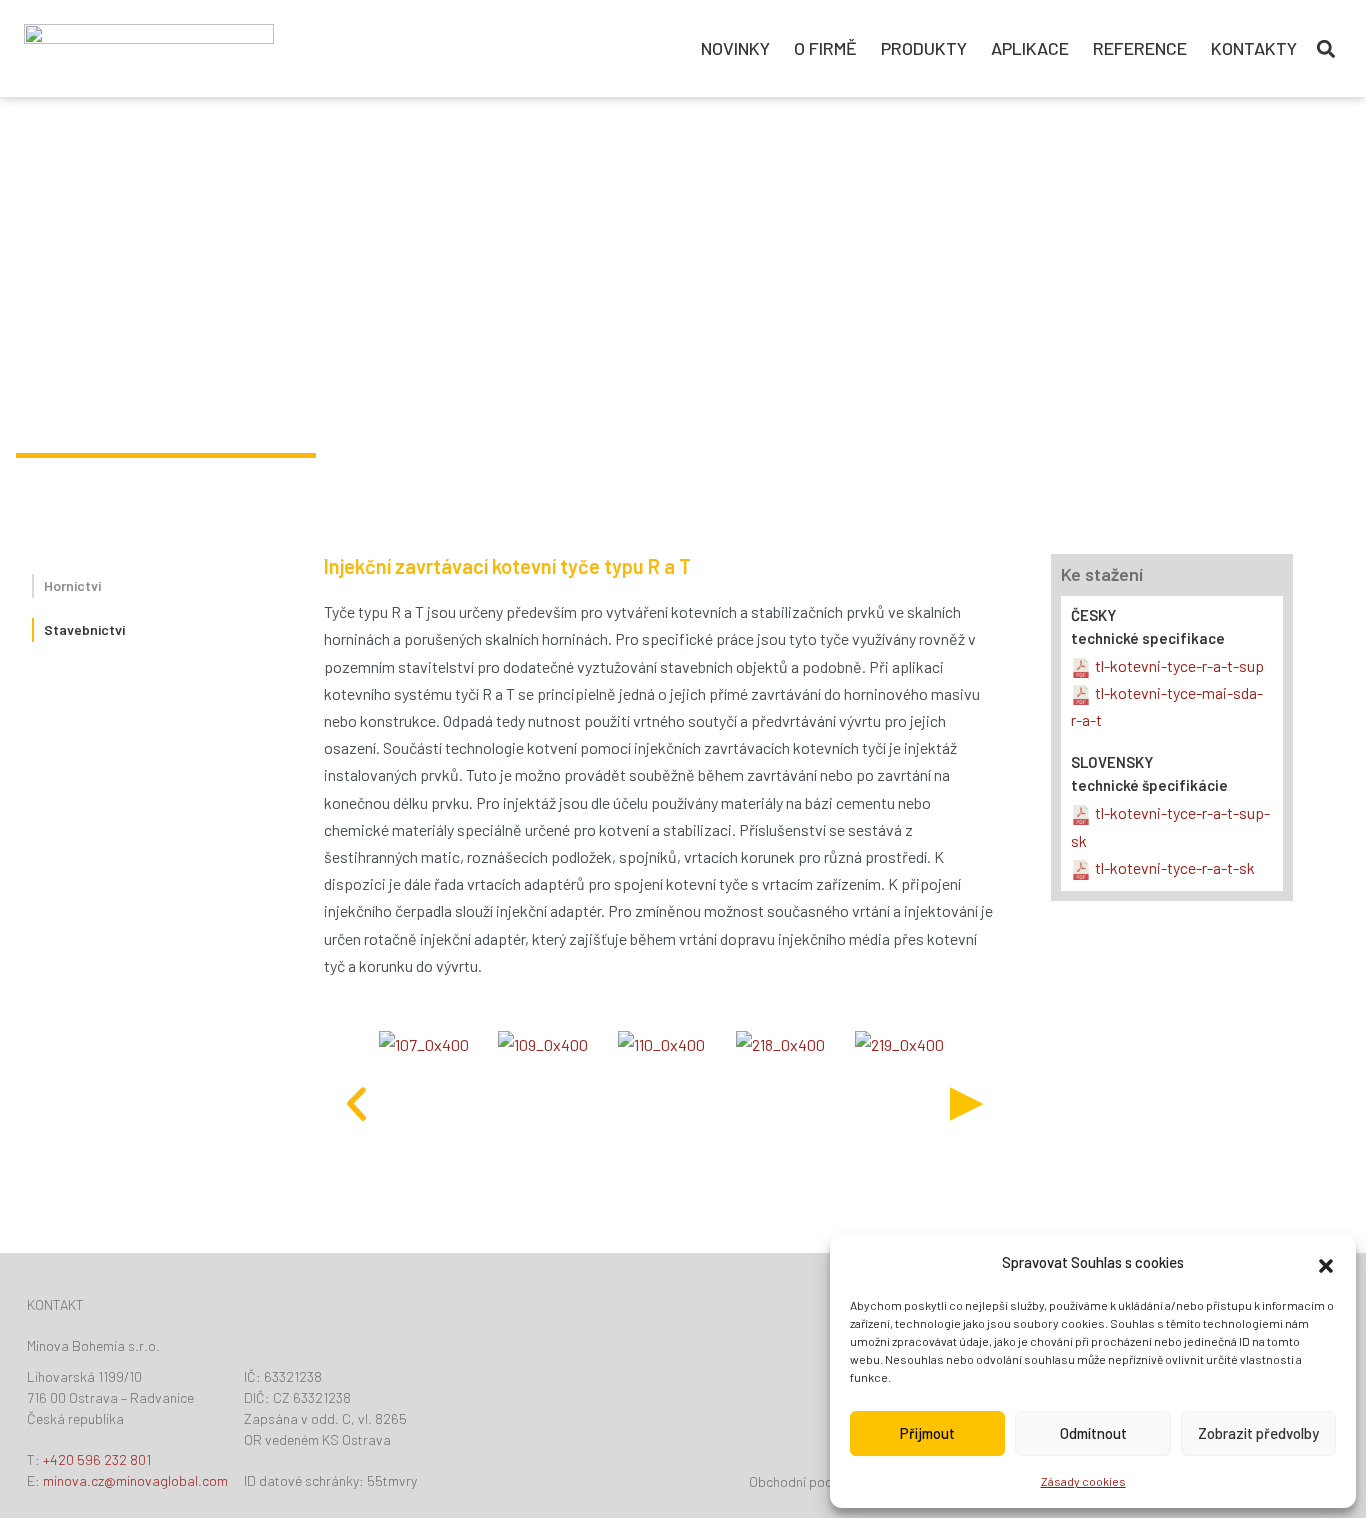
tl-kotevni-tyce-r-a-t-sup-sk (1170, 826)
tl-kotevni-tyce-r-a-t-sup (1179, 665)
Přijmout (927, 1433)
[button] (1326, 1263)
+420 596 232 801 (97, 1459)
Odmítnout (1093, 1433)
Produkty (924, 48)
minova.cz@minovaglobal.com (135, 1480)
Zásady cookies (1083, 1481)
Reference (1140, 48)
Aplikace (1030, 48)
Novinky (735, 48)
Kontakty (1254, 48)
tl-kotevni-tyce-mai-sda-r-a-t (1167, 706)
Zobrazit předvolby (1258, 1433)
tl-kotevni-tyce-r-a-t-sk (1175, 867)
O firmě (825, 48)
